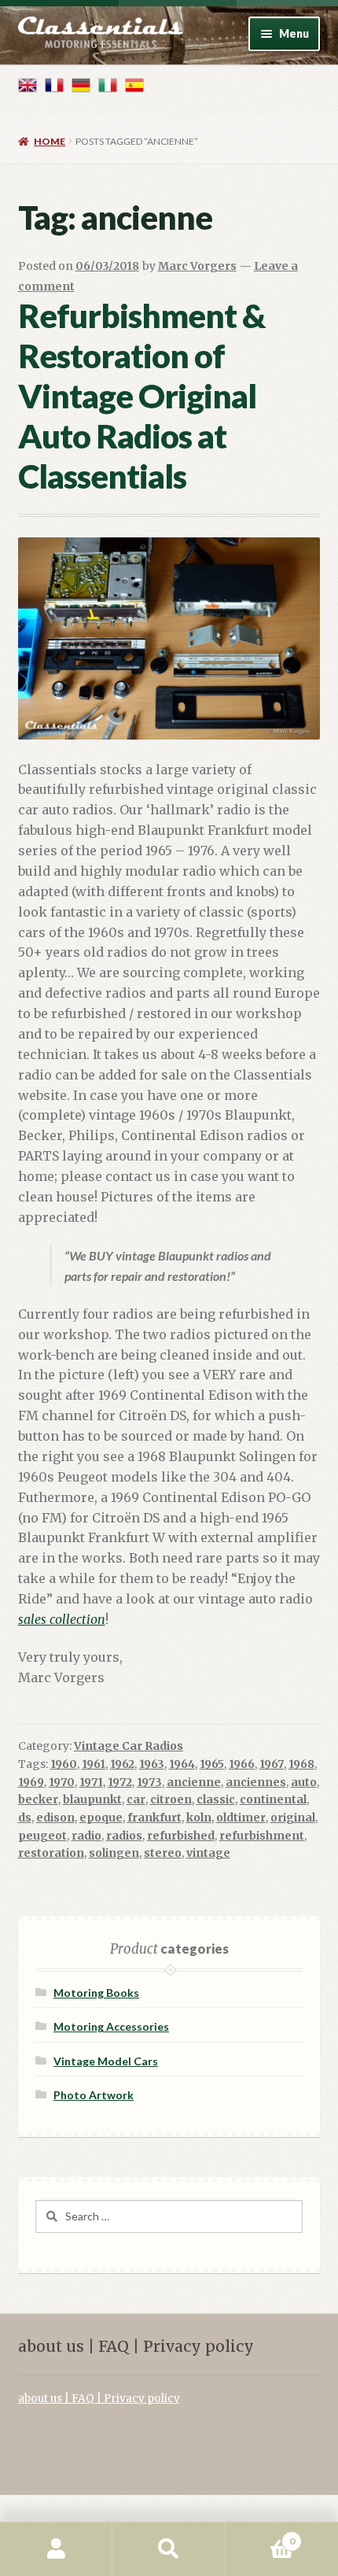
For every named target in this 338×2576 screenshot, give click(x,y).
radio (86, 1836)
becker (38, 1799)
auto (304, 1782)
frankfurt (154, 1818)
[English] (28, 85)
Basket (260, 2535)
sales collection (62, 1619)
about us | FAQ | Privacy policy (99, 2399)
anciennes (256, 1782)
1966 (242, 1764)
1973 (149, 1782)
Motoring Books (96, 1993)
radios (124, 1836)
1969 (31, 1782)
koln (199, 1818)
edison (55, 1818)
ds (25, 1818)
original (293, 1818)
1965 (212, 1764)
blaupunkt (92, 1799)
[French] (54, 85)
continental (273, 1799)
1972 (120, 1782)
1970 (62, 1782)
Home (50, 141)
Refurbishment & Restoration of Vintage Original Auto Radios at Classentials (141, 395)
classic (216, 1799)
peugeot (42, 1836)
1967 (272, 1764)
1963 (152, 1764)
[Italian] (108, 85)
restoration (51, 1853)
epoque (101, 1818)
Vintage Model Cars (106, 2061)
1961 (94, 1764)
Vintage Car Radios (129, 1746)
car (136, 1799)
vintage (208, 1853)
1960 (64, 1764)
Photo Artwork (94, 2095)
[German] (81, 85)
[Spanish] (134, 85)
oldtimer (241, 1818)
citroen (171, 1799)
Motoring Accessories (111, 2026)
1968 (301, 1764)
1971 (91, 1782)
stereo (163, 1853)
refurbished (181, 1836)
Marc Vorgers (197, 266)
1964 (182, 1764)
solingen (114, 1853)
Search (169, 2549)
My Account (56, 2549)
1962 (122, 1764)
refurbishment (262, 1836)
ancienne (194, 1782)
